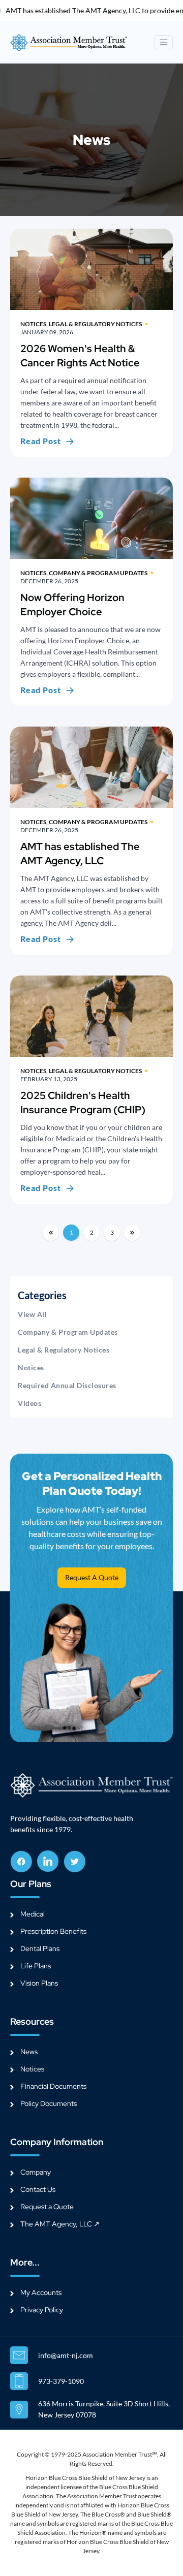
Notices (31, 1368)
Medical (33, 1914)
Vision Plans (39, 1983)
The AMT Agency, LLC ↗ (60, 2224)
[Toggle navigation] (164, 42)
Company (36, 2172)
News (29, 2052)
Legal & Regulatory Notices (64, 1350)
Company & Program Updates (68, 1332)
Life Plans (36, 1966)
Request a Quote (47, 2207)
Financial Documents (53, 2086)
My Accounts (41, 2292)
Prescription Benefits (53, 1931)
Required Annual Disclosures (67, 1385)
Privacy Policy (42, 2310)
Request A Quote (92, 1577)
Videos (29, 1403)
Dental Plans (40, 1949)
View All (32, 1314)
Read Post (41, 441)
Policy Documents (49, 2103)
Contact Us (38, 2189)
